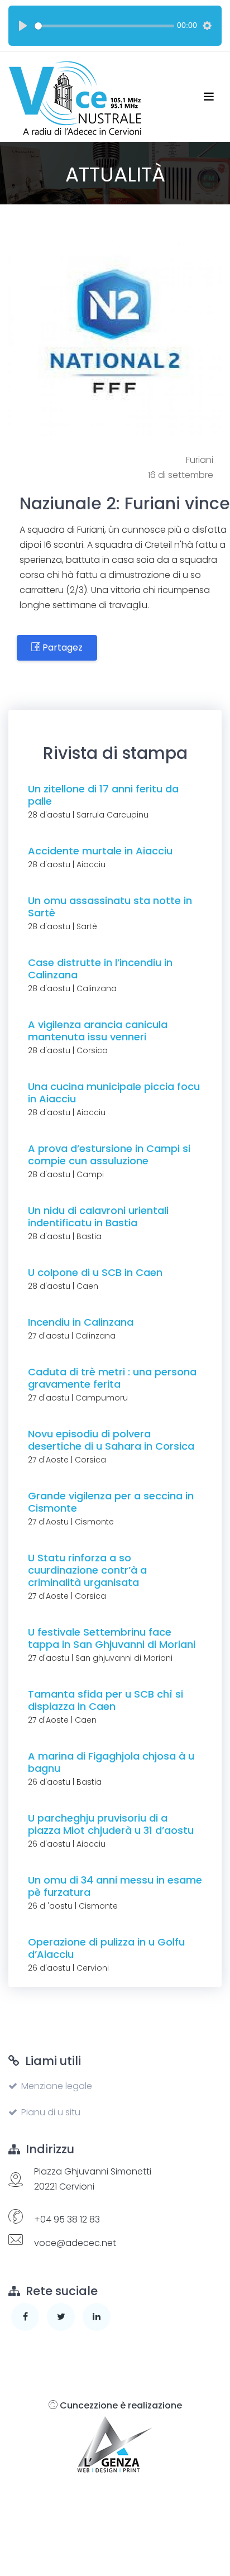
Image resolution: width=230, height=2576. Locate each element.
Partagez (61, 647)
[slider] (104, 26)
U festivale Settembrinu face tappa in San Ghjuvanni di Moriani (112, 1638)
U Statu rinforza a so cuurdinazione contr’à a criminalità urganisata (87, 1570)
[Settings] (207, 26)
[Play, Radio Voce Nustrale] (23, 26)
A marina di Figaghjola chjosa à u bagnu (111, 1762)
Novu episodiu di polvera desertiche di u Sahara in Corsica (111, 1440)
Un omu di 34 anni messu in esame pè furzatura (115, 1886)
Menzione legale (57, 2086)
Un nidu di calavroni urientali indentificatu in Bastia (98, 1217)
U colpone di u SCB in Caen (95, 1272)
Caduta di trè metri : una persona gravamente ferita (112, 1378)
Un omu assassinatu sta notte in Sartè (110, 907)
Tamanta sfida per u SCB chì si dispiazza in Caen (106, 1700)
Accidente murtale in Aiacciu (100, 851)
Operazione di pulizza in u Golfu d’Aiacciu (106, 1948)
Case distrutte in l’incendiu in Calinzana (100, 969)
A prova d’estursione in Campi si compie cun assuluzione (109, 1155)
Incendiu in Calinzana (81, 1322)
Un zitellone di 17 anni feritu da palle (103, 795)
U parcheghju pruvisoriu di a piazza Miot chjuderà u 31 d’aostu (111, 1824)
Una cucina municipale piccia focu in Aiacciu (114, 1093)
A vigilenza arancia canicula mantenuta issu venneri (98, 1031)
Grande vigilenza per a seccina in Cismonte (111, 1502)
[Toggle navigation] (209, 97)
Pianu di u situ (51, 2112)
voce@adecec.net (75, 2243)
